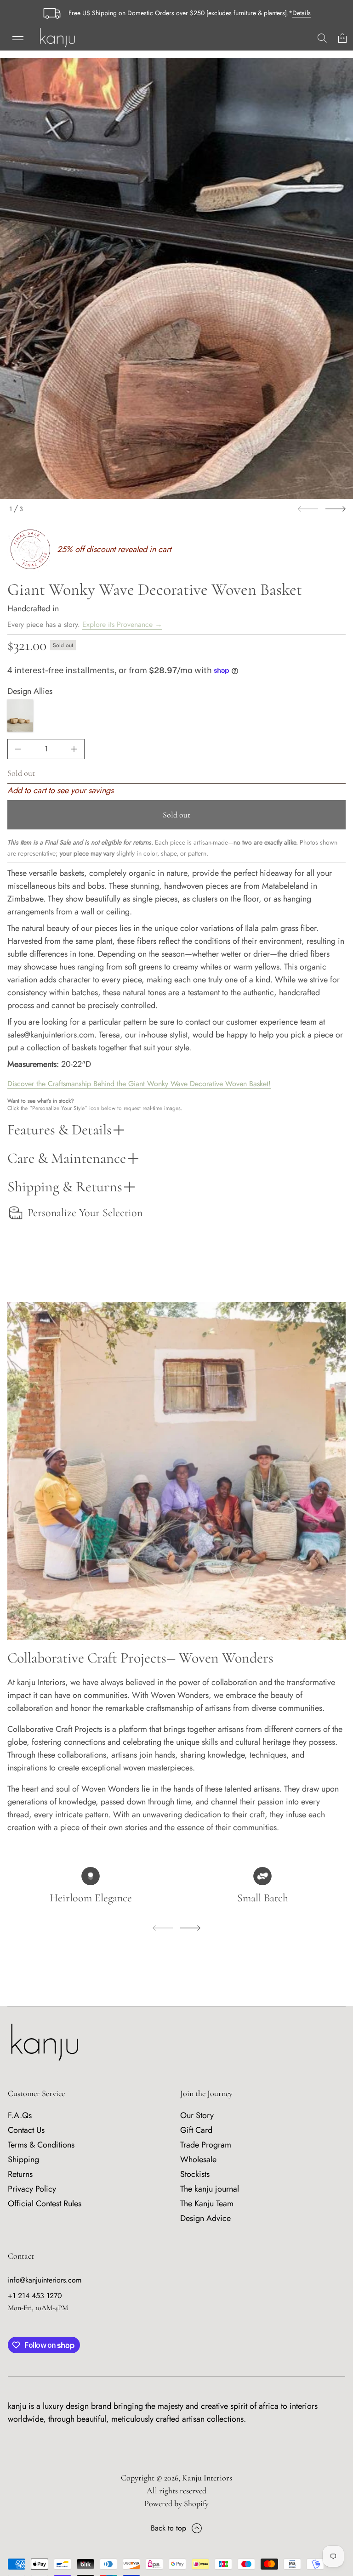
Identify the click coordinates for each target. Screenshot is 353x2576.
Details (302, 13)
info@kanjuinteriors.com (45, 2280)
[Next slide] (336, 509)
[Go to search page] (322, 38)
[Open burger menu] (18, 38)
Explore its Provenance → (122, 624)
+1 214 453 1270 (35, 2296)
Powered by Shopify (176, 2503)
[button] (322, 38)
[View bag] (342, 38)
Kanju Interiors (207, 2478)
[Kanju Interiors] (57, 38)
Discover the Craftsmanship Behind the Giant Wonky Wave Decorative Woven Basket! (139, 1084)
